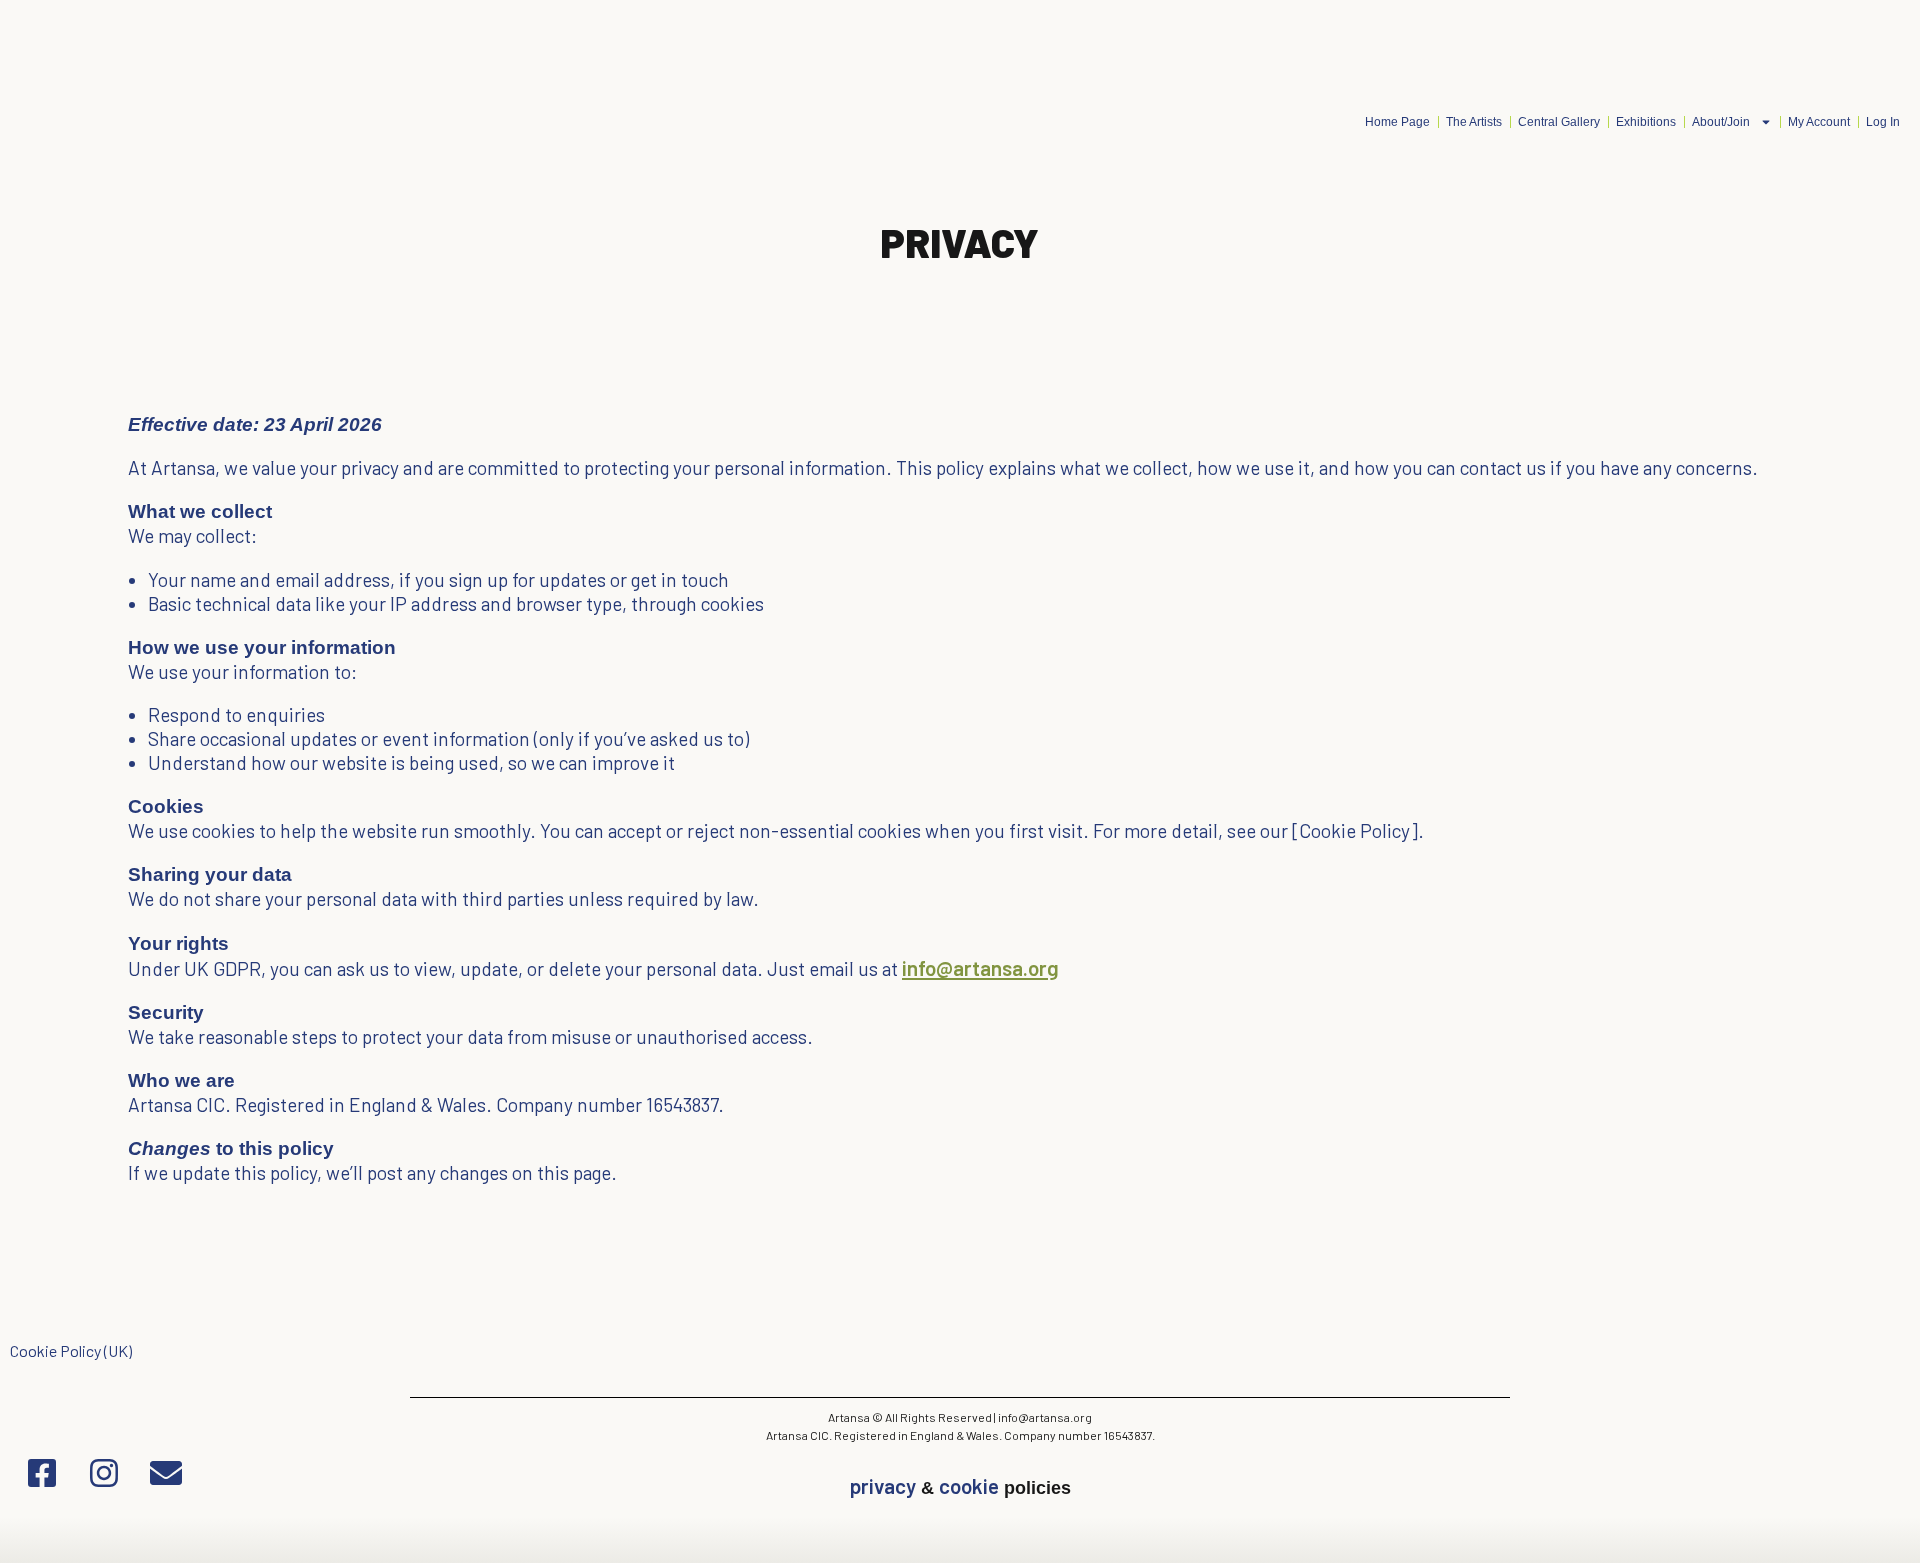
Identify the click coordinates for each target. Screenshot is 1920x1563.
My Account (1819, 122)
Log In (1883, 122)
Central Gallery (1559, 122)
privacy (883, 1485)
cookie (969, 1485)
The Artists (1474, 122)
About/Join (1721, 122)
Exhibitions (1646, 122)
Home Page (1397, 122)
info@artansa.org (980, 967)
